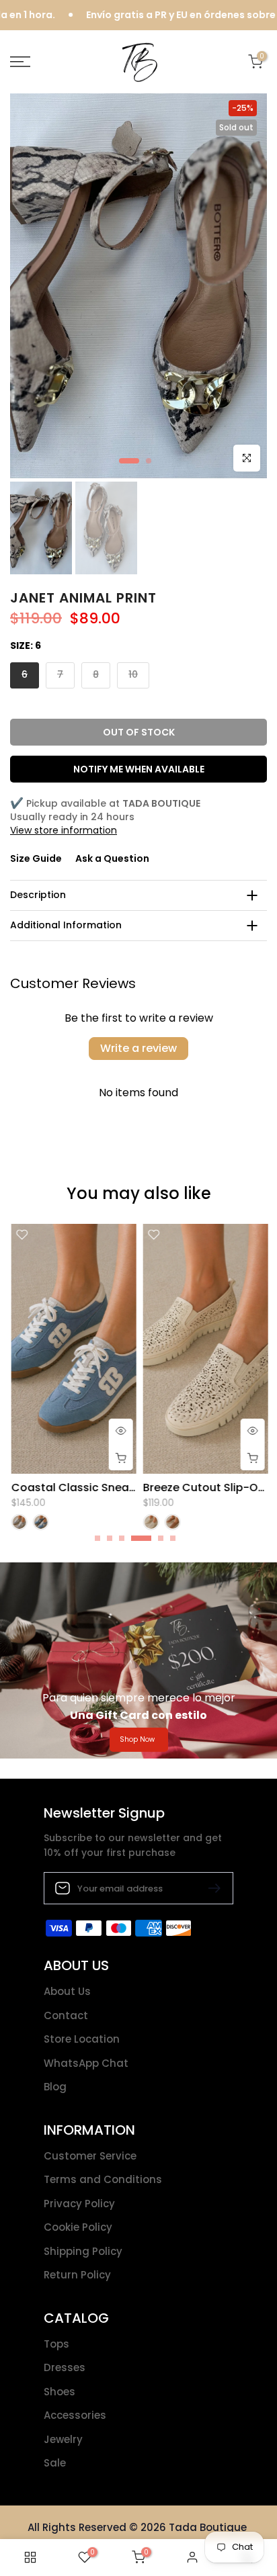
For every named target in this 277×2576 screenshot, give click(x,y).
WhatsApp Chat (86, 2063)
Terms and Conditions (103, 2179)
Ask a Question (112, 858)
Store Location (82, 2039)
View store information (64, 830)
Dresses (65, 2367)
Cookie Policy (78, 2227)
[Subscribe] (209, 1888)
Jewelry (63, 2439)
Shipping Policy (83, 2251)
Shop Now (137, 1739)
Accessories (75, 2415)
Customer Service (90, 2156)
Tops (56, 2344)
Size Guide (36, 858)
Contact (66, 2015)
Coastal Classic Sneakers (80, 1487)
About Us (67, 1991)
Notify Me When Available (139, 769)
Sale (55, 2463)
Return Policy (77, 2275)
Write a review (138, 1048)
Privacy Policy (79, 2204)
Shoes (60, 2392)
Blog (55, 2087)
